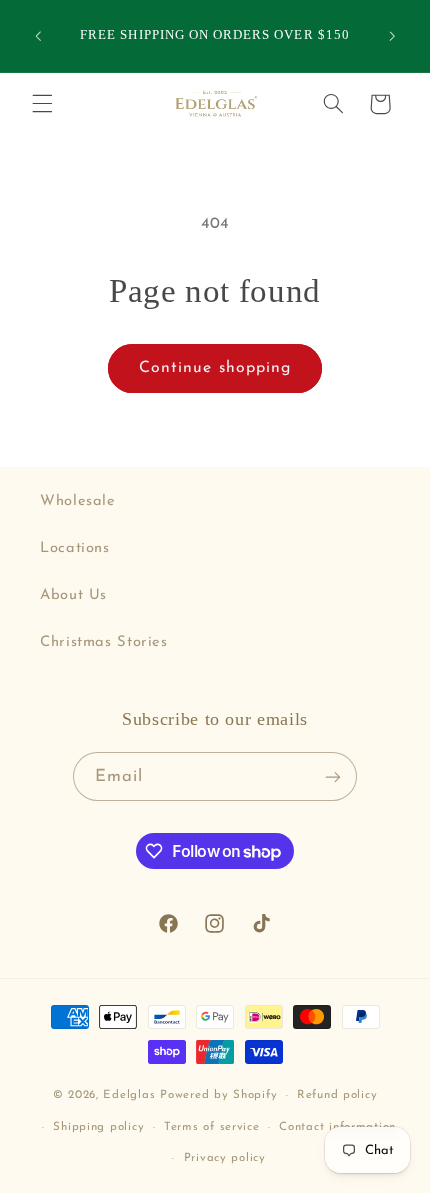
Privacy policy (225, 1158)
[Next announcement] (392, 36)
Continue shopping (215, 368)
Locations (75, 548)
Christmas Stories (104, 642)
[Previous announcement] (38, 36)
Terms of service (212, 1127)
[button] (42, 104)
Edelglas (131, 1095)
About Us (73, 595)
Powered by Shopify (218, 1095)
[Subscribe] (333, 776)
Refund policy (337, 1095)
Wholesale (78, 501)
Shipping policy (98, 1127)
